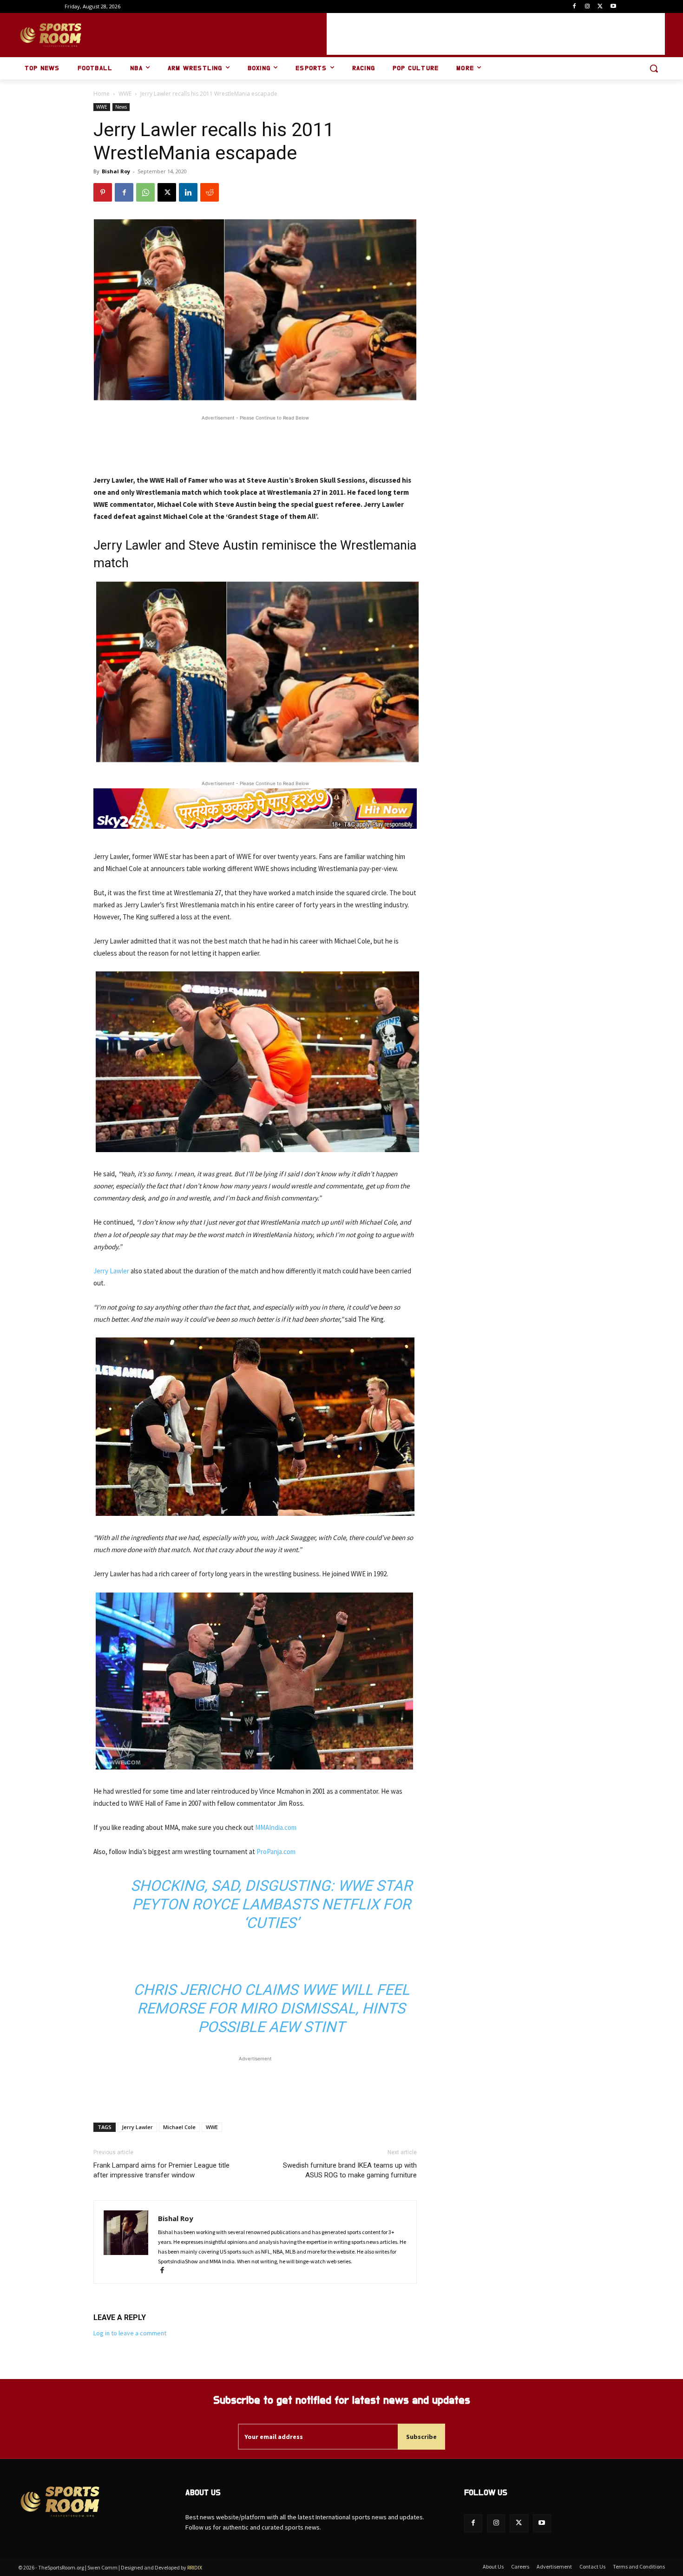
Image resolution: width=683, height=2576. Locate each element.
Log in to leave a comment (130, 2333)
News (121, 107)
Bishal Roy (116, 171)
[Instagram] (588, 7)
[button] (654, 68)
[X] (600, 7)
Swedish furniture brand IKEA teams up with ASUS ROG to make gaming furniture (350, 2170)
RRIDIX (195, 2567)
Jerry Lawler (111, 1271)
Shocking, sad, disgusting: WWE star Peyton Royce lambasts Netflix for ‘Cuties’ (271, 1904)
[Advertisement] (496, 34)
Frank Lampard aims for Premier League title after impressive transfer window (161, 2170)
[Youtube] (613, 7)
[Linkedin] (188, 192)
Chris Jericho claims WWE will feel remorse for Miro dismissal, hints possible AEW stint (271, 2008)
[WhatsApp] (145, 192)
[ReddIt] (210, 192)
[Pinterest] (103, 192)
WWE (125, 94)
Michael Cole (179, 2127)
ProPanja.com (276, 1852)
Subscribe (421, 2437)
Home (102, 94)
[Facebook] (575, 7)
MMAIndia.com (276, 1827)
